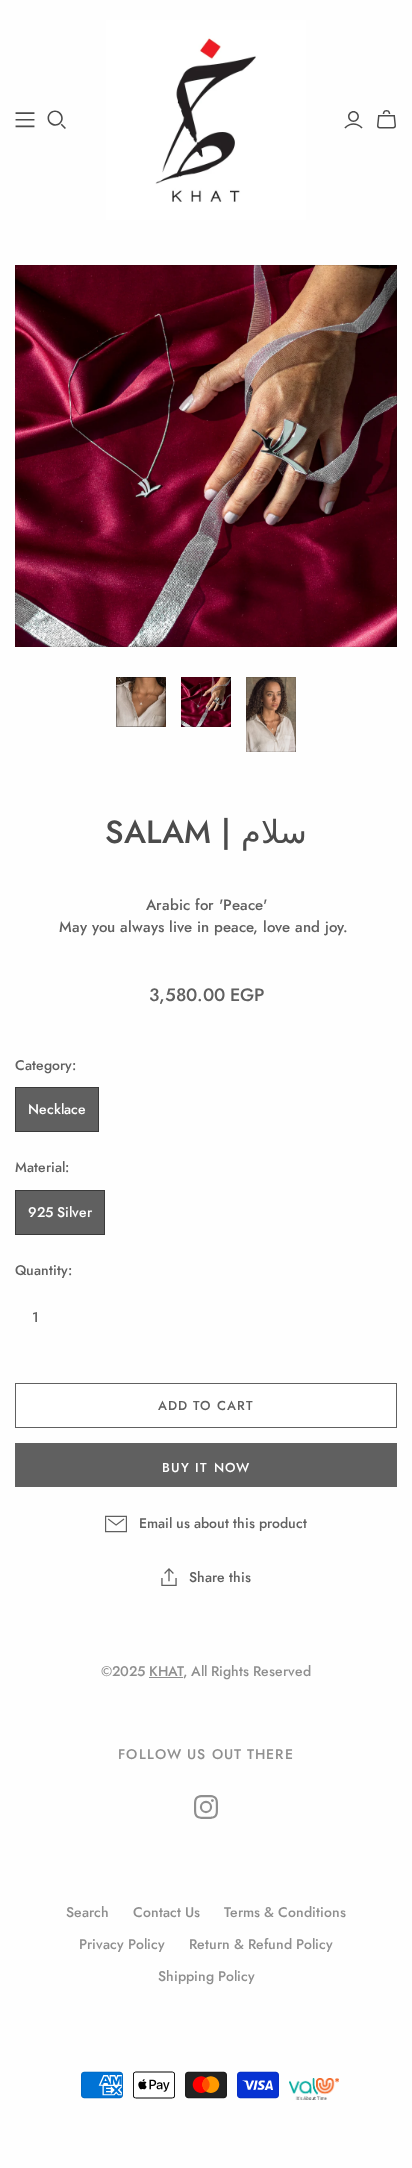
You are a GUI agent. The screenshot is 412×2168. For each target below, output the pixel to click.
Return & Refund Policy (261, 1944)
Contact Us (166, 1912)
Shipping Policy (206, 1976)
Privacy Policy (122, 1944)
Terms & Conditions (285, 1912)
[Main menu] (25, 120)
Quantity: (43, 1270)
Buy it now (205, 1467)
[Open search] (57, 120)
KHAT (166, 1671)
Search (87, 1912)
